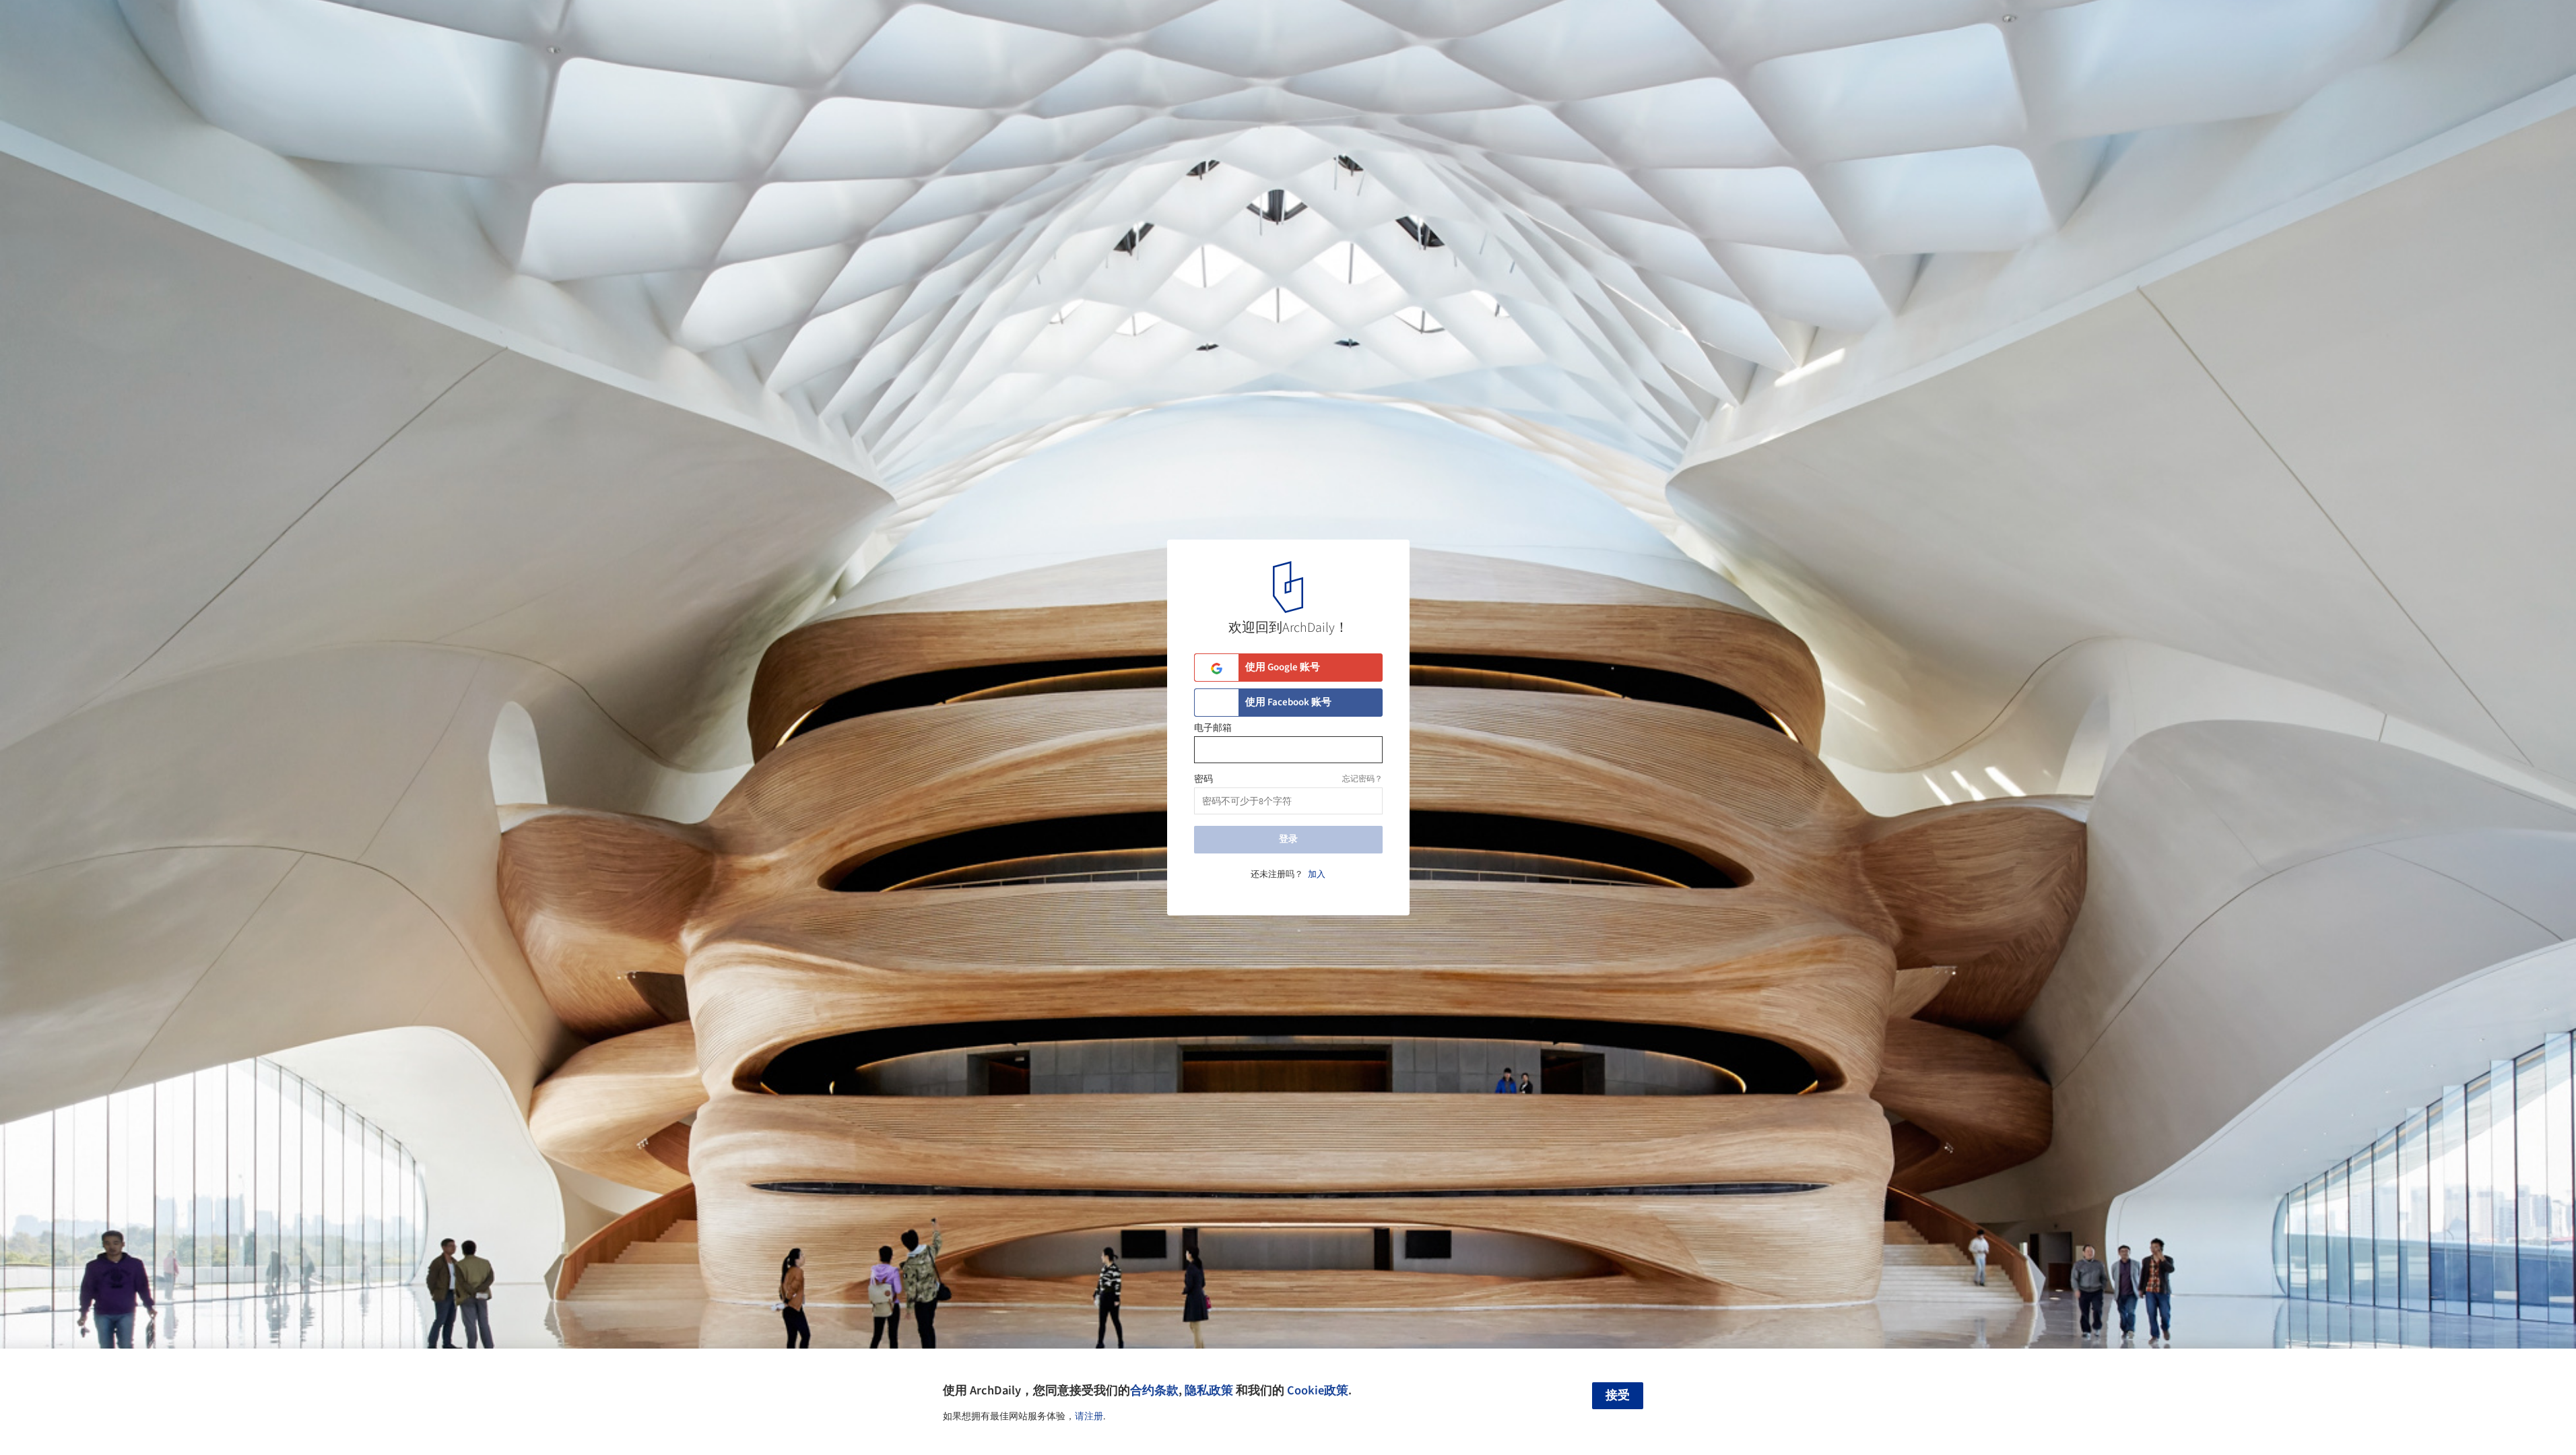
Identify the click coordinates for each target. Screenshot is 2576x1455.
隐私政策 (1209, 1390)
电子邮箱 (1213, 728)
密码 (1203, 779)
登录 (1288, 839)
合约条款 (1154, 1390)
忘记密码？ (1362, 779)
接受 (1618, 1395)
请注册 (1089, 1417)
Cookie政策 (1318, 1390)
